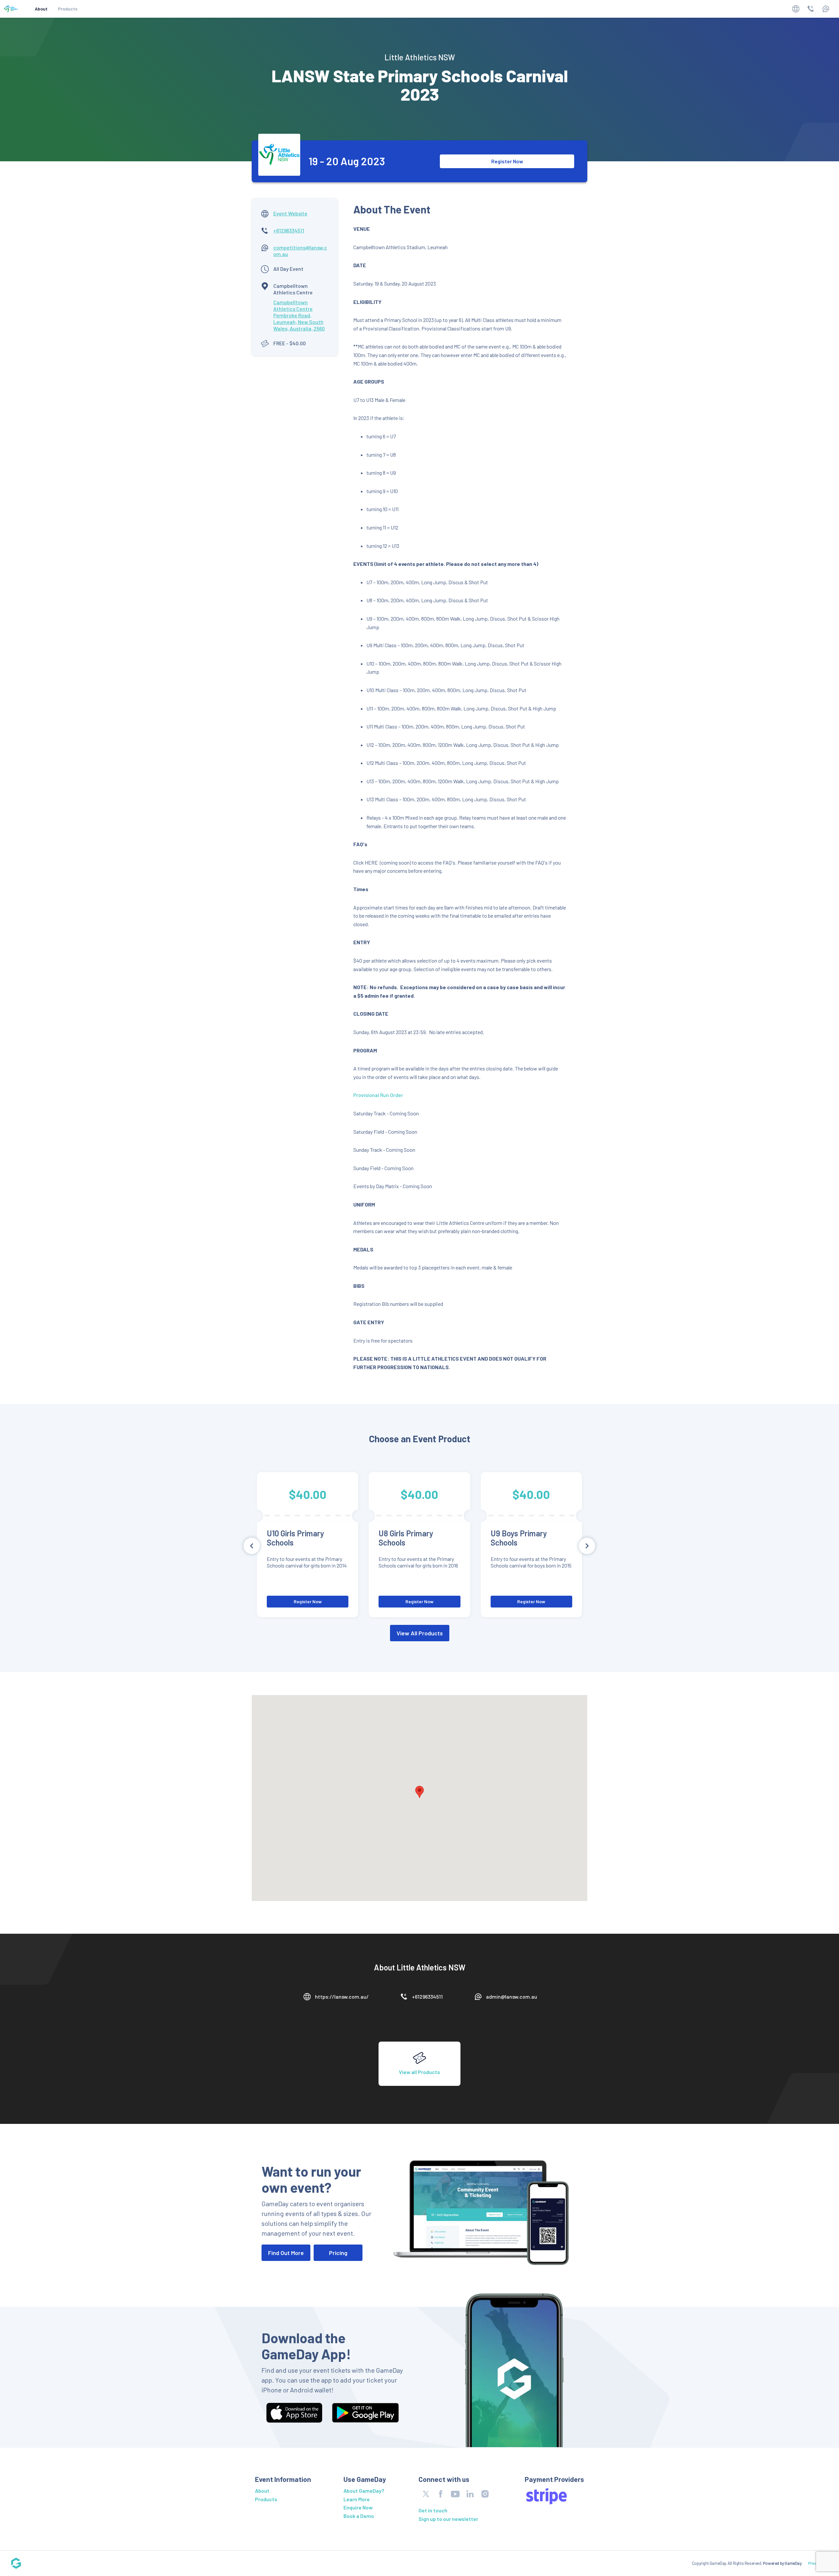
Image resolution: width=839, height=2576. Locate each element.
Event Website (290, 213)
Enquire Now (358, 2507)
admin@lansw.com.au (512, 1997)
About (41, 9)
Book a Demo (359, 2516)
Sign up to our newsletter (448, 2519)
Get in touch (433, 2510)
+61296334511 (289, 230)
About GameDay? (364, 2491)
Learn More (357, 2499)
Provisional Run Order (378, 1095)
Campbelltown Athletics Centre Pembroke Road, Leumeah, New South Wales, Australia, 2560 (299, 315)
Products (68, 9)
